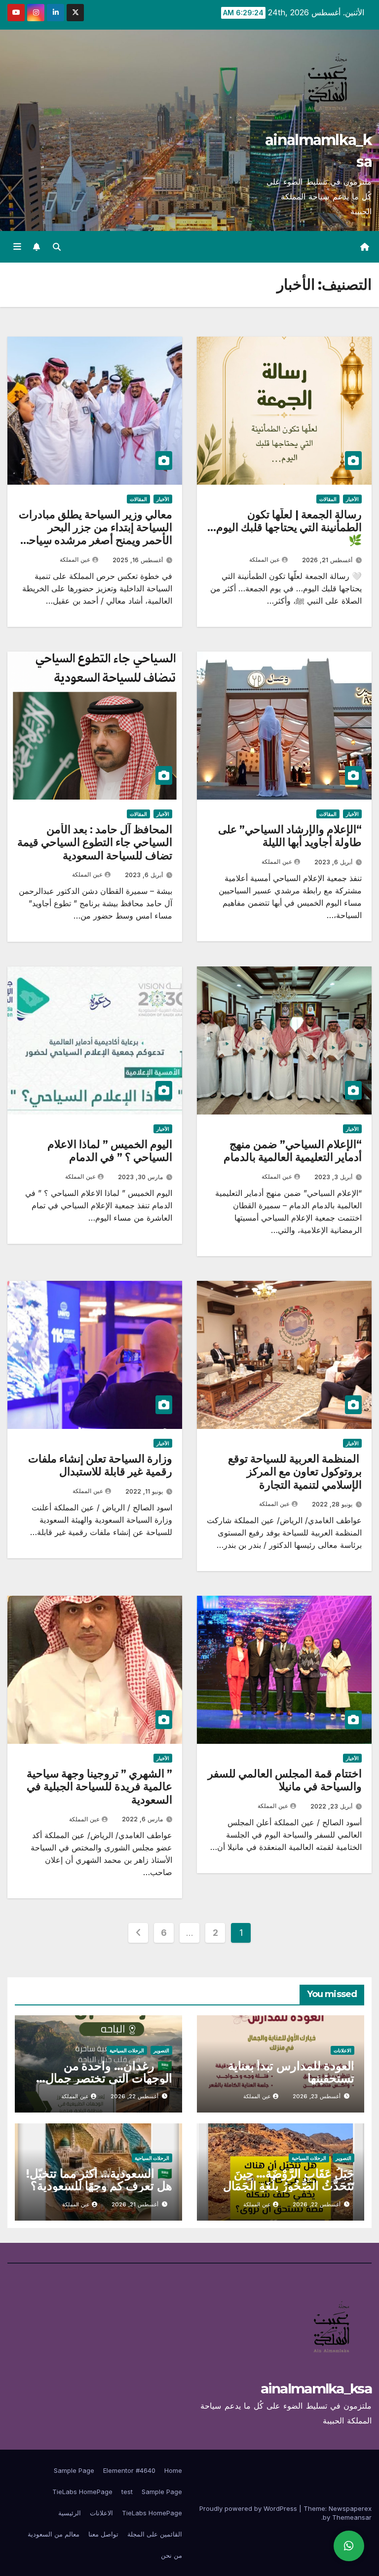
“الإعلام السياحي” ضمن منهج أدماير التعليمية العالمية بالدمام (293, 1151)
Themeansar (352, 2517)
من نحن (171, 2555)
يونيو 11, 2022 (144, 1491)
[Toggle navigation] (17, 247)
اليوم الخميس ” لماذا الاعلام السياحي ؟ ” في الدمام (110, 1151)
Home (173, 2470)
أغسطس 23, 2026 (317, 2096)
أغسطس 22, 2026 (134, 2096)
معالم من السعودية (54, 2534)
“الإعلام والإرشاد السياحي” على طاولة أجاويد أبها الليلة (290, 836)
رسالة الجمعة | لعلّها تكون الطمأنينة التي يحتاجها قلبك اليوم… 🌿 (284, 528)
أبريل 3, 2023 (333, 1177)
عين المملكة (265, 559)
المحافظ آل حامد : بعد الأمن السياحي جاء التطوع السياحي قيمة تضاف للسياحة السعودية (95, 843)
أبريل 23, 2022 (331, 1806)
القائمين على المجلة (155, 2534)
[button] (57, 247)
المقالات (328, 499)
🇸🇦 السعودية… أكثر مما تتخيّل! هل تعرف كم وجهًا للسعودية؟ (99, 2180)
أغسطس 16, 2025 (138, 560)
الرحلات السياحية (127, 2050)
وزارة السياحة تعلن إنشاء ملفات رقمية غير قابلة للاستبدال (100, 1465)
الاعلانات (342, 2050)
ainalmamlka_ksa (316, 2388)
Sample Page (74, 2470)
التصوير (161, 2050)
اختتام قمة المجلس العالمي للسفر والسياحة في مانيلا (285, 1780)
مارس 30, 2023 (140, 1177)
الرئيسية (70, 2513)
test (127, 2492)
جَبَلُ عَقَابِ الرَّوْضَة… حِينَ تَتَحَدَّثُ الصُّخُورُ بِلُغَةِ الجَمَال (289, 2180)
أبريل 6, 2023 (333, 862)
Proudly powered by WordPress (249, 2508)
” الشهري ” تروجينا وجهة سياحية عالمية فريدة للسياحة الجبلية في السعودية (99, 1787)
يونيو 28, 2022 (332, 1504)
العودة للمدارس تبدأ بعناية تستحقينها (291, 2072)
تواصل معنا (103, 2534)
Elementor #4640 (129, 2470)
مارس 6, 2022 (142, 1819)
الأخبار (352, 499)
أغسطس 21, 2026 (327, 560)
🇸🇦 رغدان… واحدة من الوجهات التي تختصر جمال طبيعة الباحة (109, 2078)
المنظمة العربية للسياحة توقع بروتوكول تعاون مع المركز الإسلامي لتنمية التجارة (295, 1472)
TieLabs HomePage (82, 2492)
